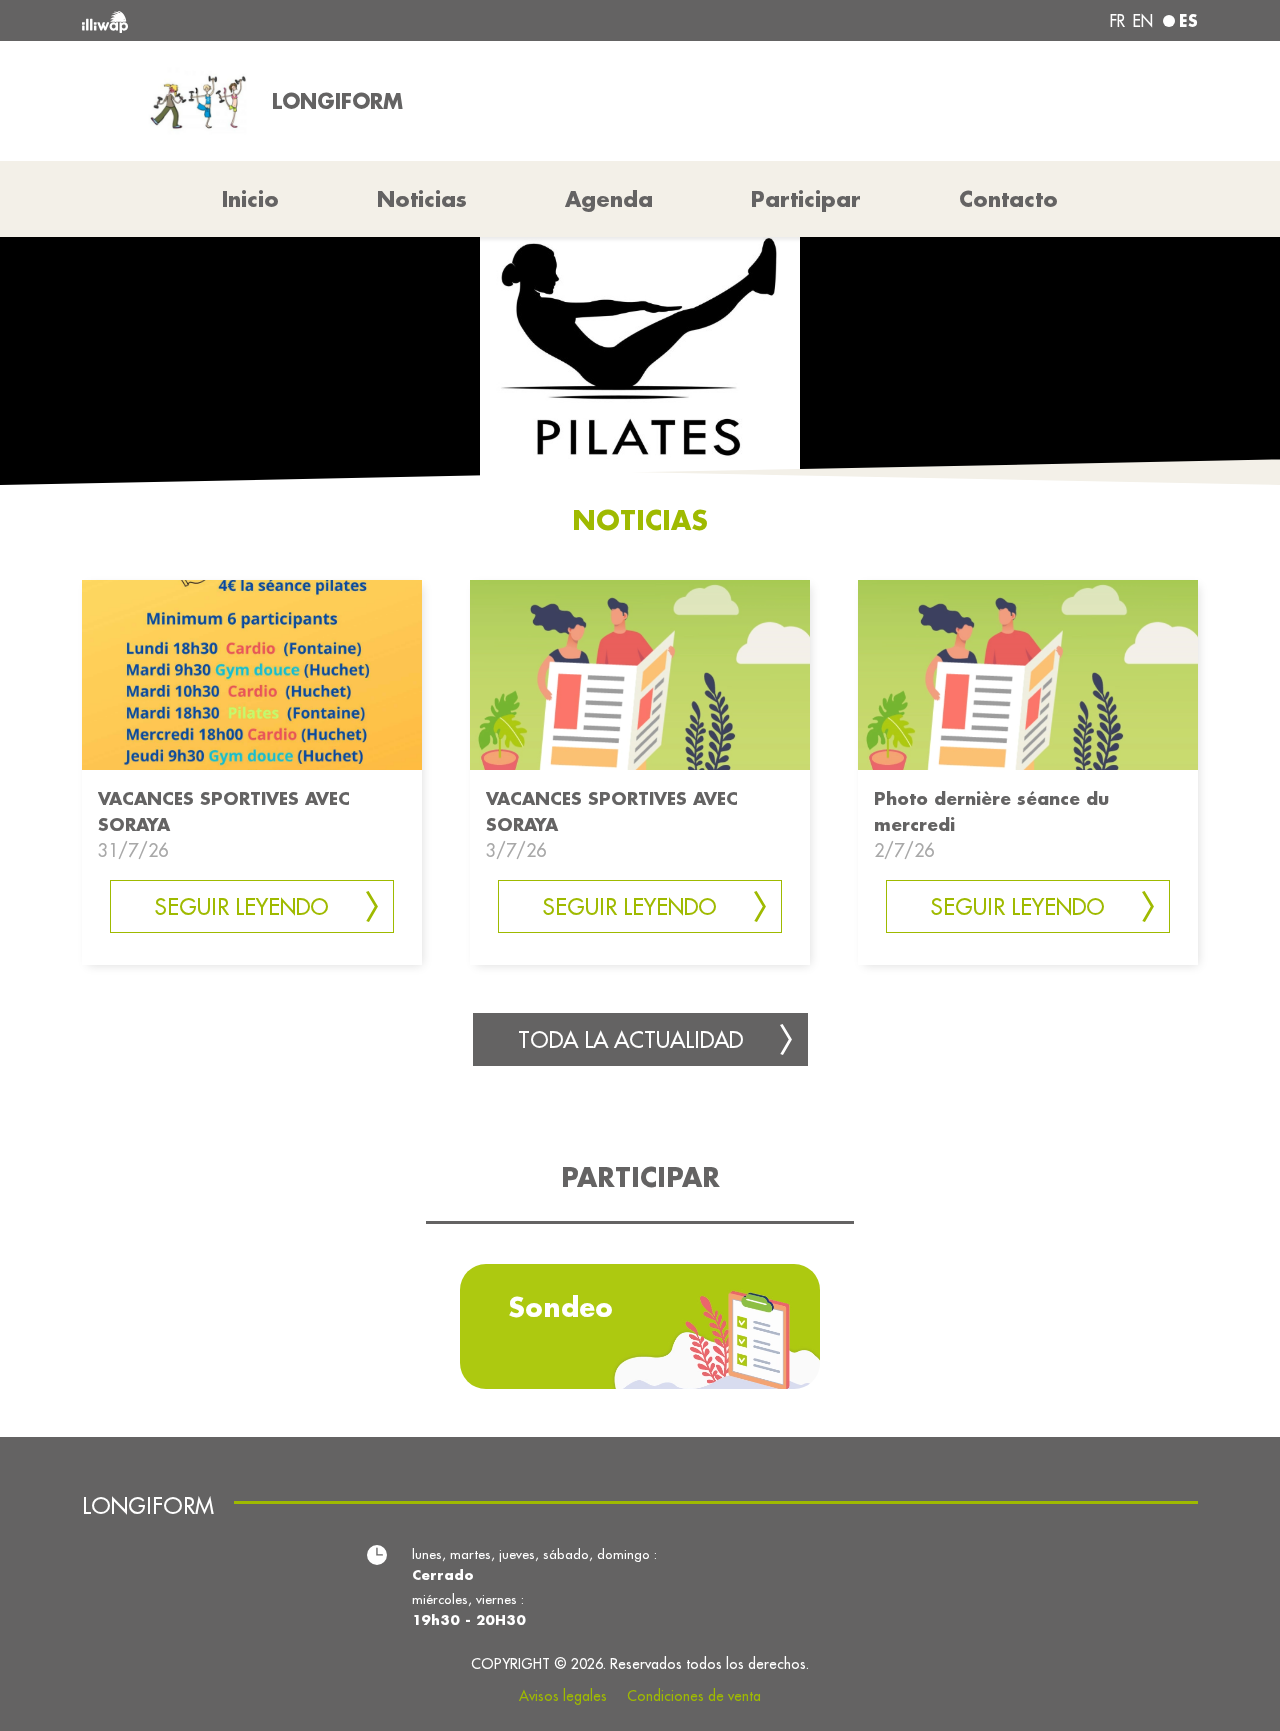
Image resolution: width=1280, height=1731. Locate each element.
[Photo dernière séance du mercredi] (1028, 673)
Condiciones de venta (694, 1696)
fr (1117, 21)
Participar (806, 199)
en (1143, 21)
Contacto (1008, 199)
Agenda (609, 199)
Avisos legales (563, 1696)
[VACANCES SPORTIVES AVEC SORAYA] (252, 673)
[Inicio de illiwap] (307, 20)
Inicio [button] (250, 199)
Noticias (422, 199)
